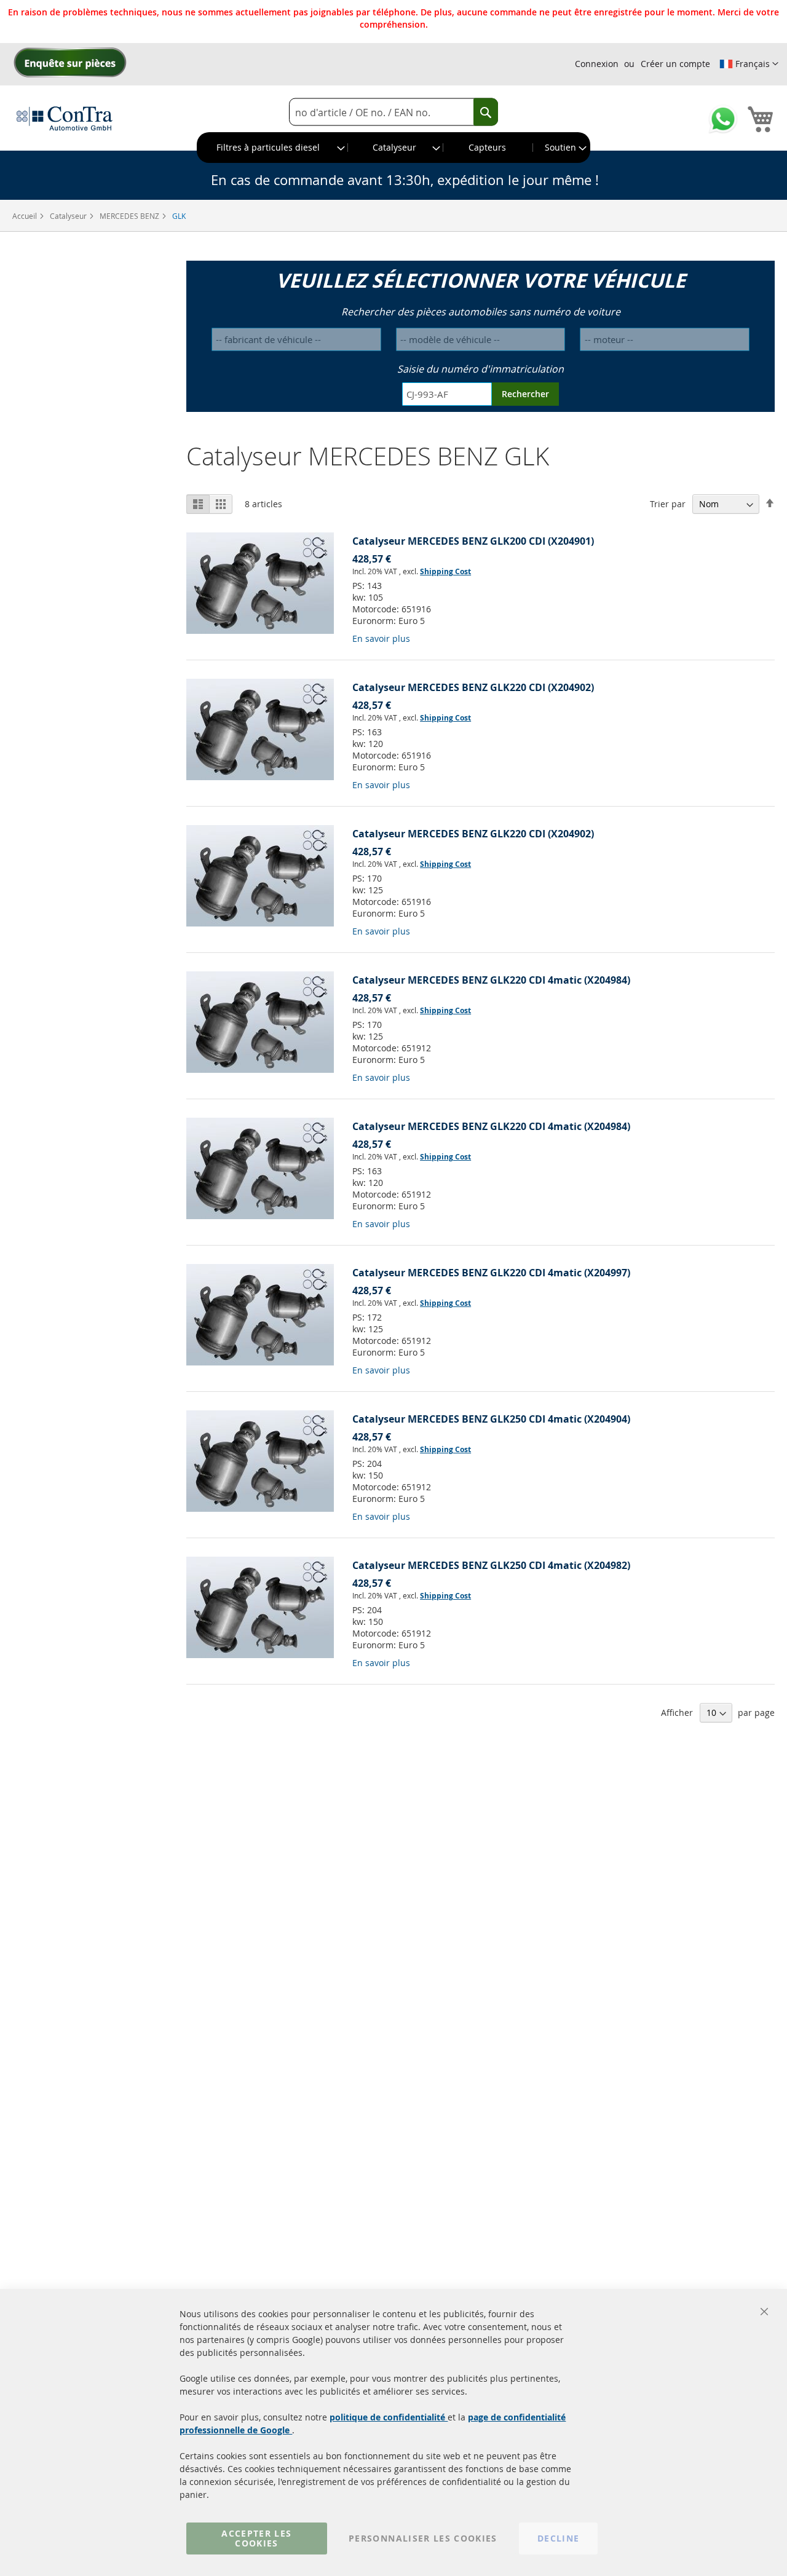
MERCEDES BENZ (130, 216)
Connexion (597, 64)
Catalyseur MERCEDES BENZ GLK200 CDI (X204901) (473, 541)
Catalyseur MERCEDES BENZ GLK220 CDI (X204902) (473, 687)
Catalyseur (69, 216)
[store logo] (65, 118)
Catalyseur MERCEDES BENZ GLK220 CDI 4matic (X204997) (491, 1273)
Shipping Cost (445, 571)
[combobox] (393, 112)
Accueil (26, 216)
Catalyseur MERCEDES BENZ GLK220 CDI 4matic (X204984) (491, 980)
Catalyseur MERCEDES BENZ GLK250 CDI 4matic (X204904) (491, 1419)
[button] (749, 64)
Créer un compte (675, 64)
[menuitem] (273, 148)
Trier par (668, 504)
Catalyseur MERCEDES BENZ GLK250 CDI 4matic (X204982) (491, 1565)
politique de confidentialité (389, 2417)
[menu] (393, 148)
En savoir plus (381, 638)
